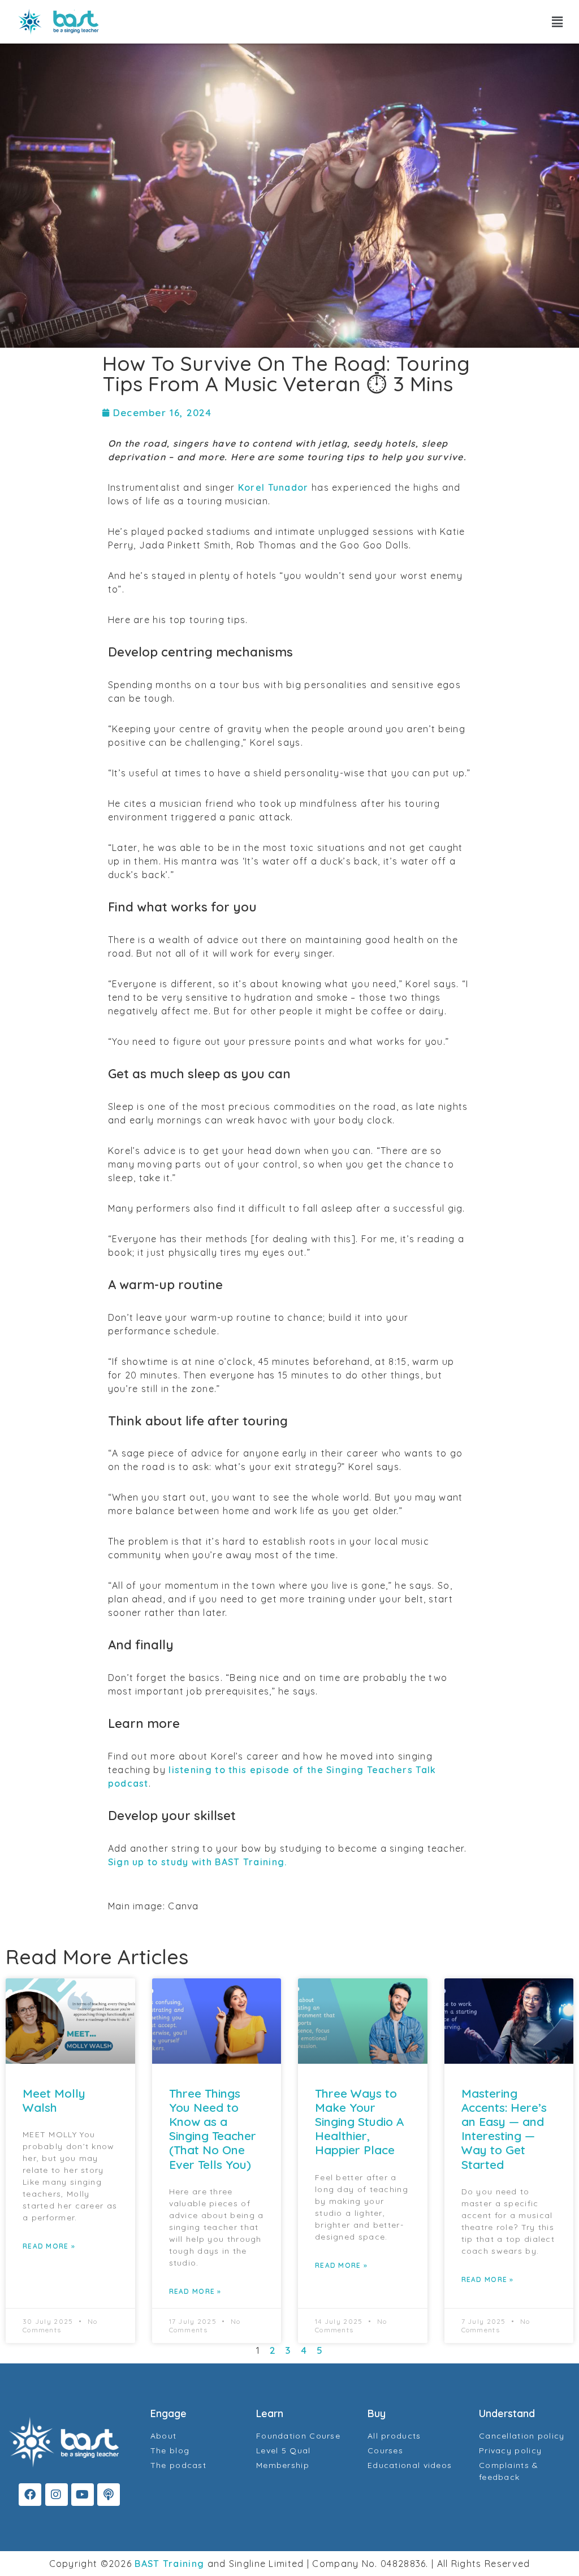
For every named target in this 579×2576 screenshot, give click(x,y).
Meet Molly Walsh (54, 2100)
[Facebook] (30, 2495)
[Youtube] (83, 2495)
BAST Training (169, 2564)
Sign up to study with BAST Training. (198, 1862)
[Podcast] (109, 2495)
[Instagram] (57, 2495)
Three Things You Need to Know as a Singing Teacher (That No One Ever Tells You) (213, 2129)
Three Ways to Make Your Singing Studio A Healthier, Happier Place (359, 2122)
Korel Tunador (273, 487)
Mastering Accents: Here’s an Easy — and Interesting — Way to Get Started (504, 2129)
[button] (558, 22)
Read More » (49, 2246)
